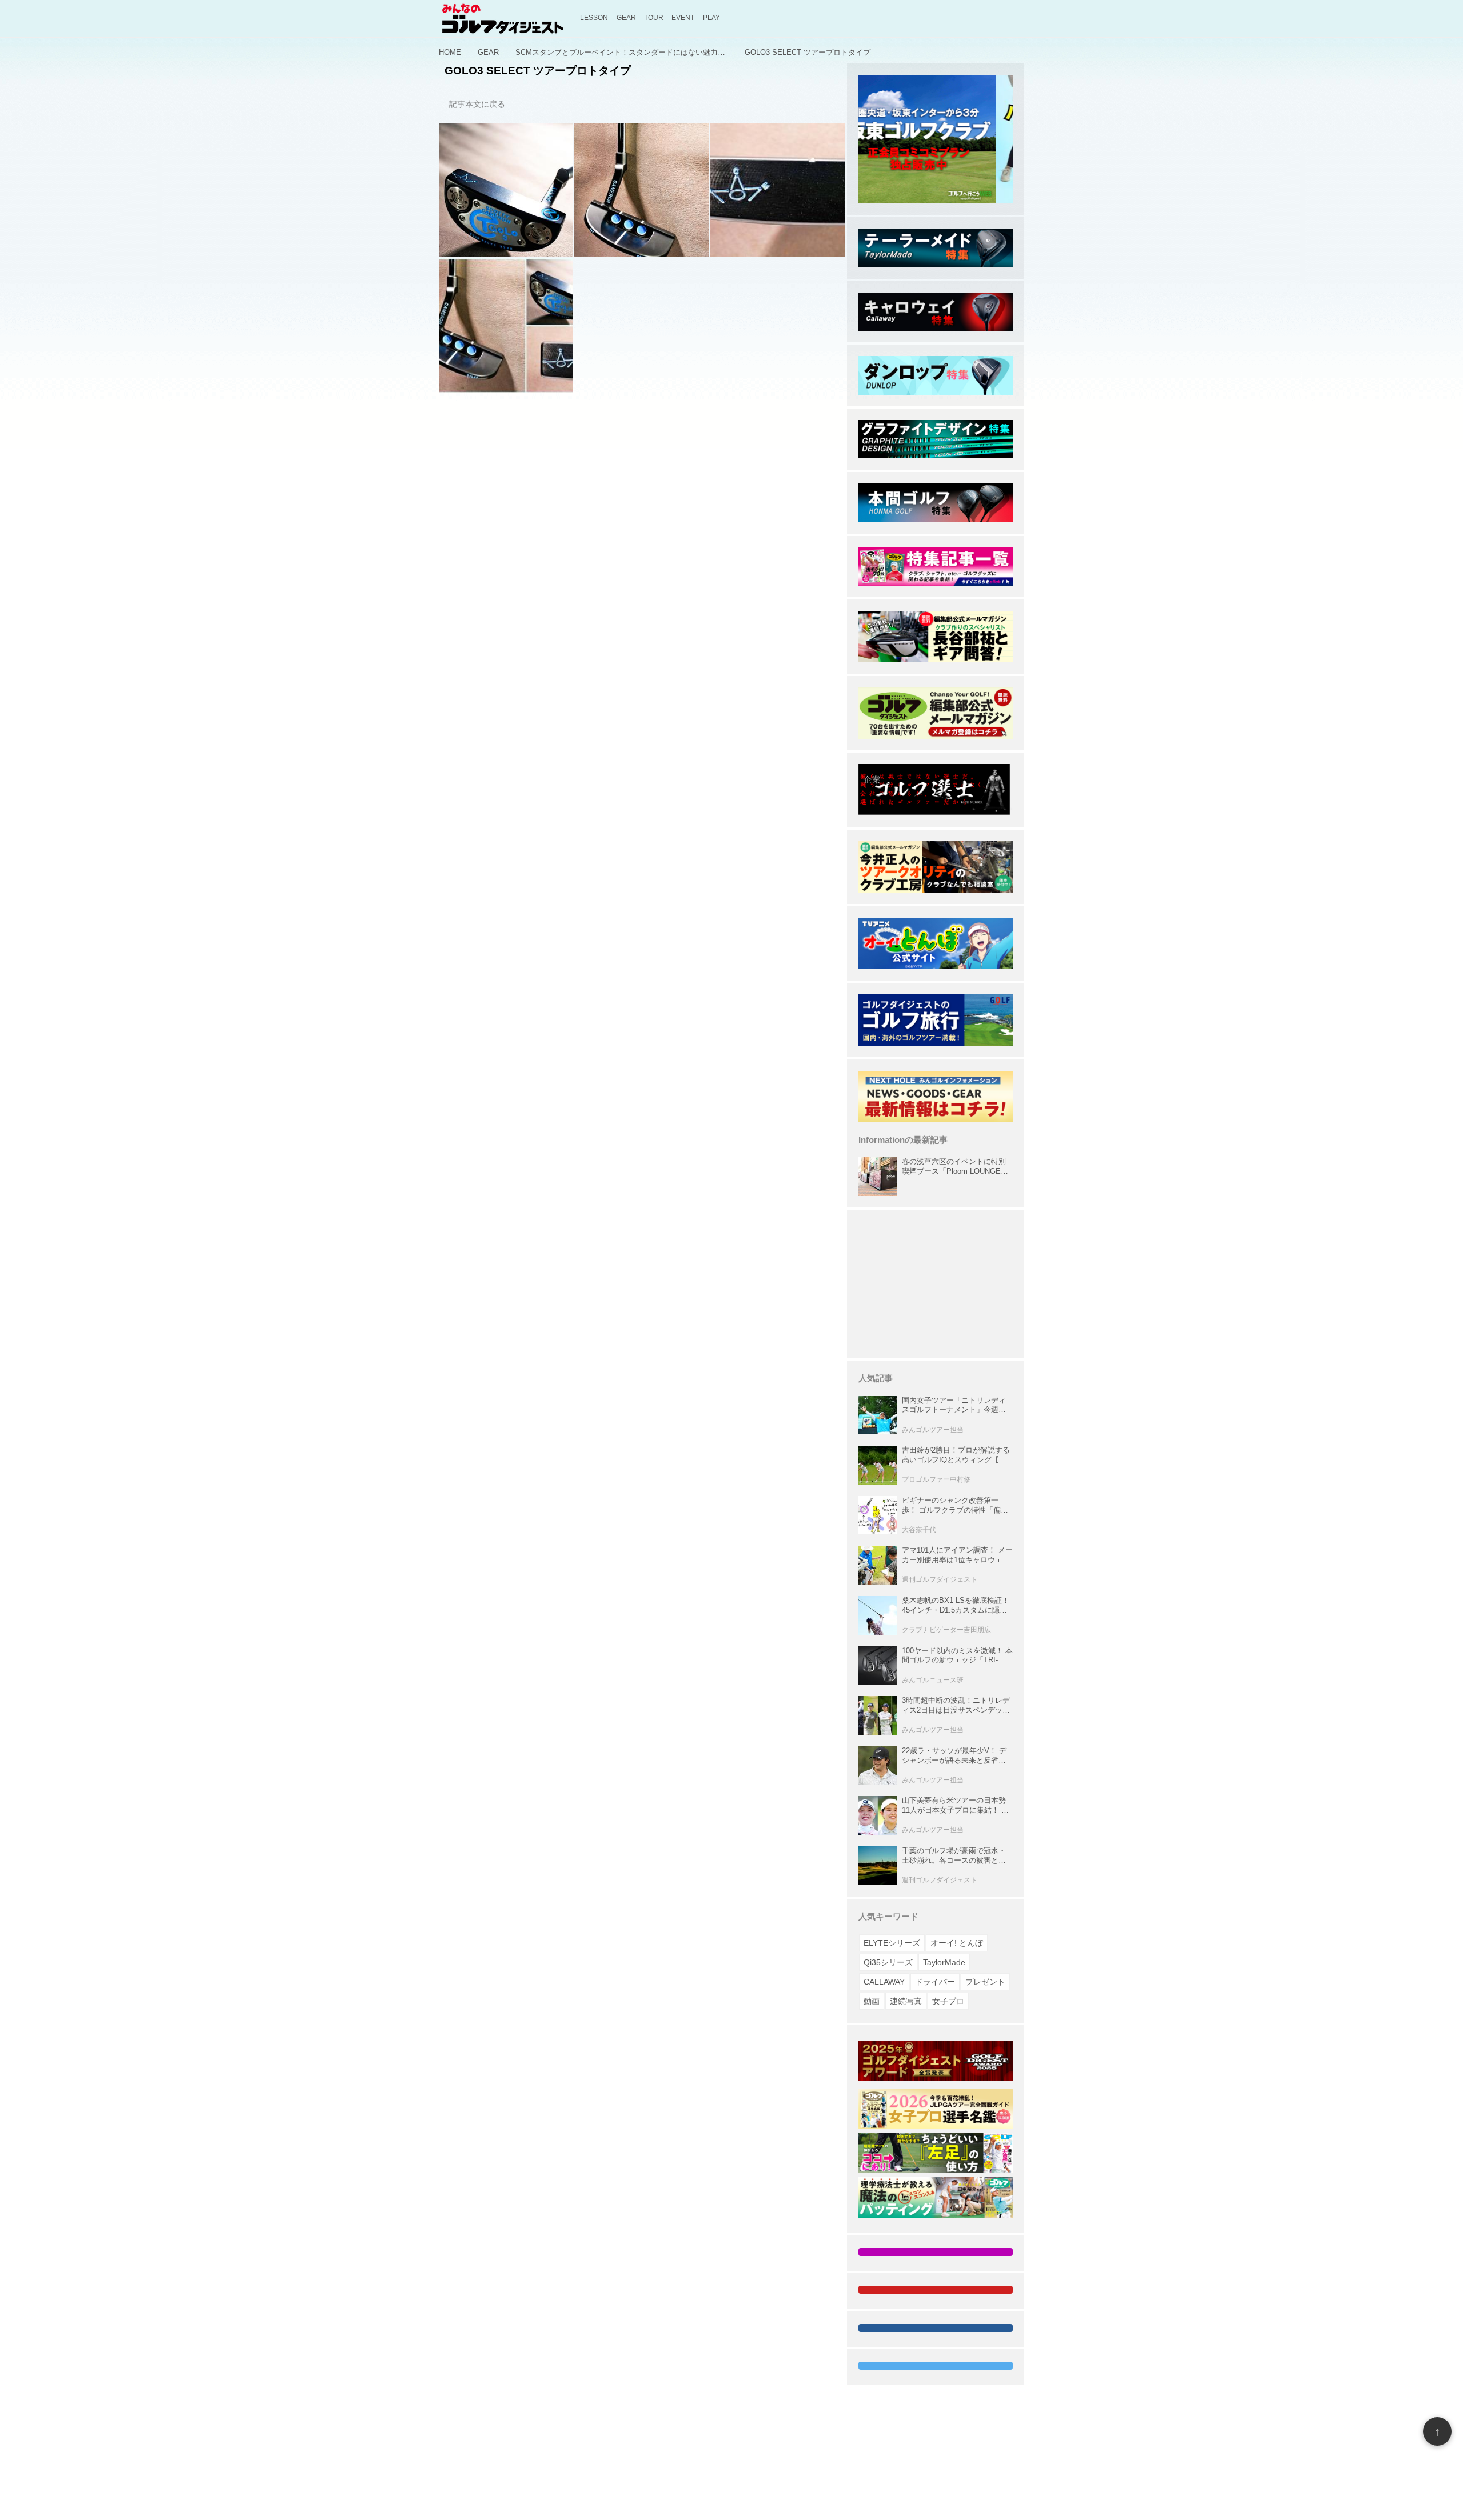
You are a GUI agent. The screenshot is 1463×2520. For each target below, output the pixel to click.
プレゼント (985, 1982)
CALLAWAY (884, 1982)
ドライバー (935, 1982)
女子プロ (948, 2001)
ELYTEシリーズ (892, 1943)
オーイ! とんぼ (957, 1943)
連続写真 (906, 2001)
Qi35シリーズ (888, 1962)
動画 (872, 2001)
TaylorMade (944, 1962)
